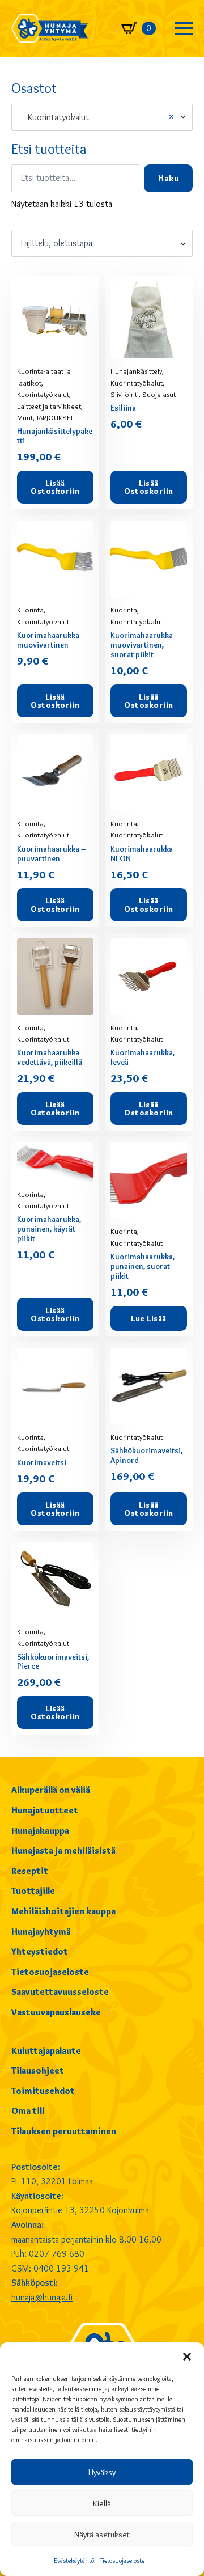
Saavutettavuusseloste (60, 1992)
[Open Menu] (184, 28)
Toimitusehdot (43, 2091)
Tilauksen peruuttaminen (64, 2131)
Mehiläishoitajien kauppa (63, 1911)
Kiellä (102, 2503)
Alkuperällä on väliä (51, 1790)
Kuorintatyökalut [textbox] (97, 117)
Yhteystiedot (40, 1951)
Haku (168, 178)
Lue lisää (149, 1318)
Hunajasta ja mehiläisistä (63, 1850)
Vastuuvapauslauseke (56, 2012)
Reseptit (30, 1871)
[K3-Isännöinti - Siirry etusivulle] (50, 28)
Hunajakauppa (40, 1831)
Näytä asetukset (102, 2535)
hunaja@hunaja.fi (42, 2297)
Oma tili (28, 2111)
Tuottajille (33, 1891)
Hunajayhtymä (41, 1932)
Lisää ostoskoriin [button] (55, 487)
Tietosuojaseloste (122, 2560)
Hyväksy (102, 2472)
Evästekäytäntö (74, 2560)
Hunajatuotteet (45, 1810)
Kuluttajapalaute (46, 2051)
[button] (187, 2357)
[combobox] (102, 117)
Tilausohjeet (38, 2070)
